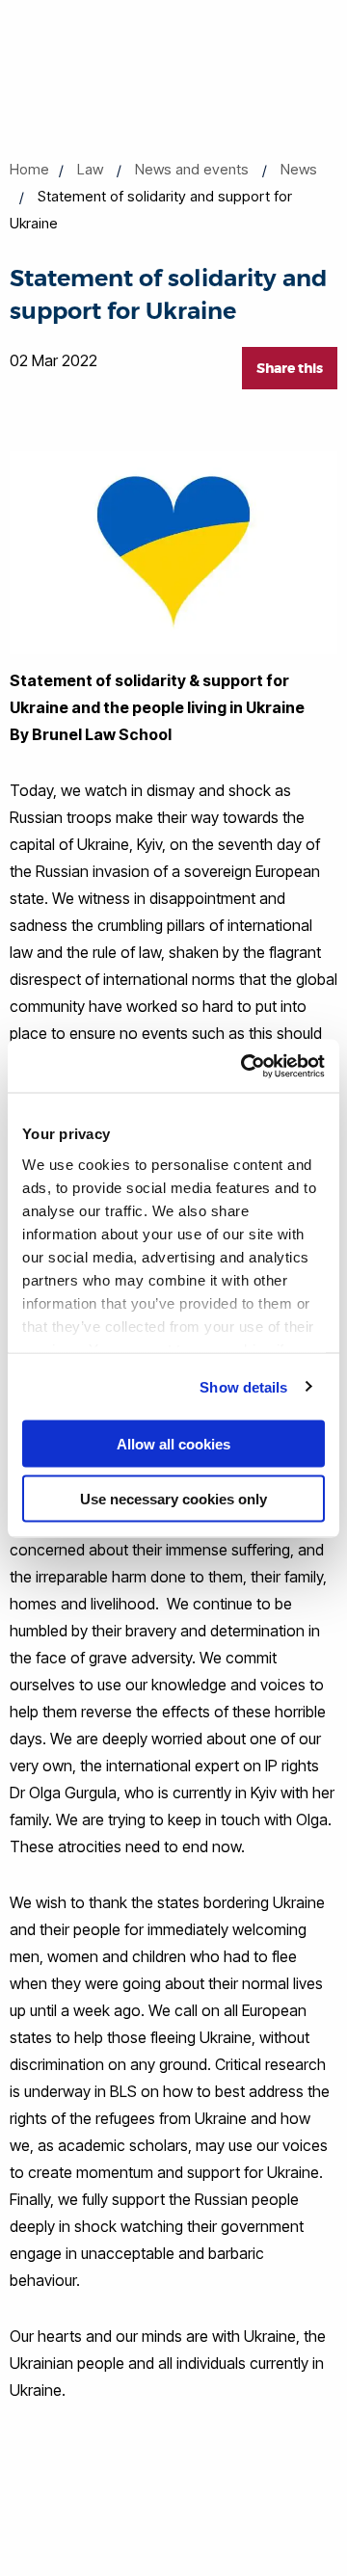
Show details (243, 1386)
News (299, 169)
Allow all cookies (173, 1444)
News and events (192, 169)
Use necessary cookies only (173, 1498)
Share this (290, 368)
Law (90, 169)
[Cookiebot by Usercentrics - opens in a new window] (245, 1066)
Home (29, 169)
